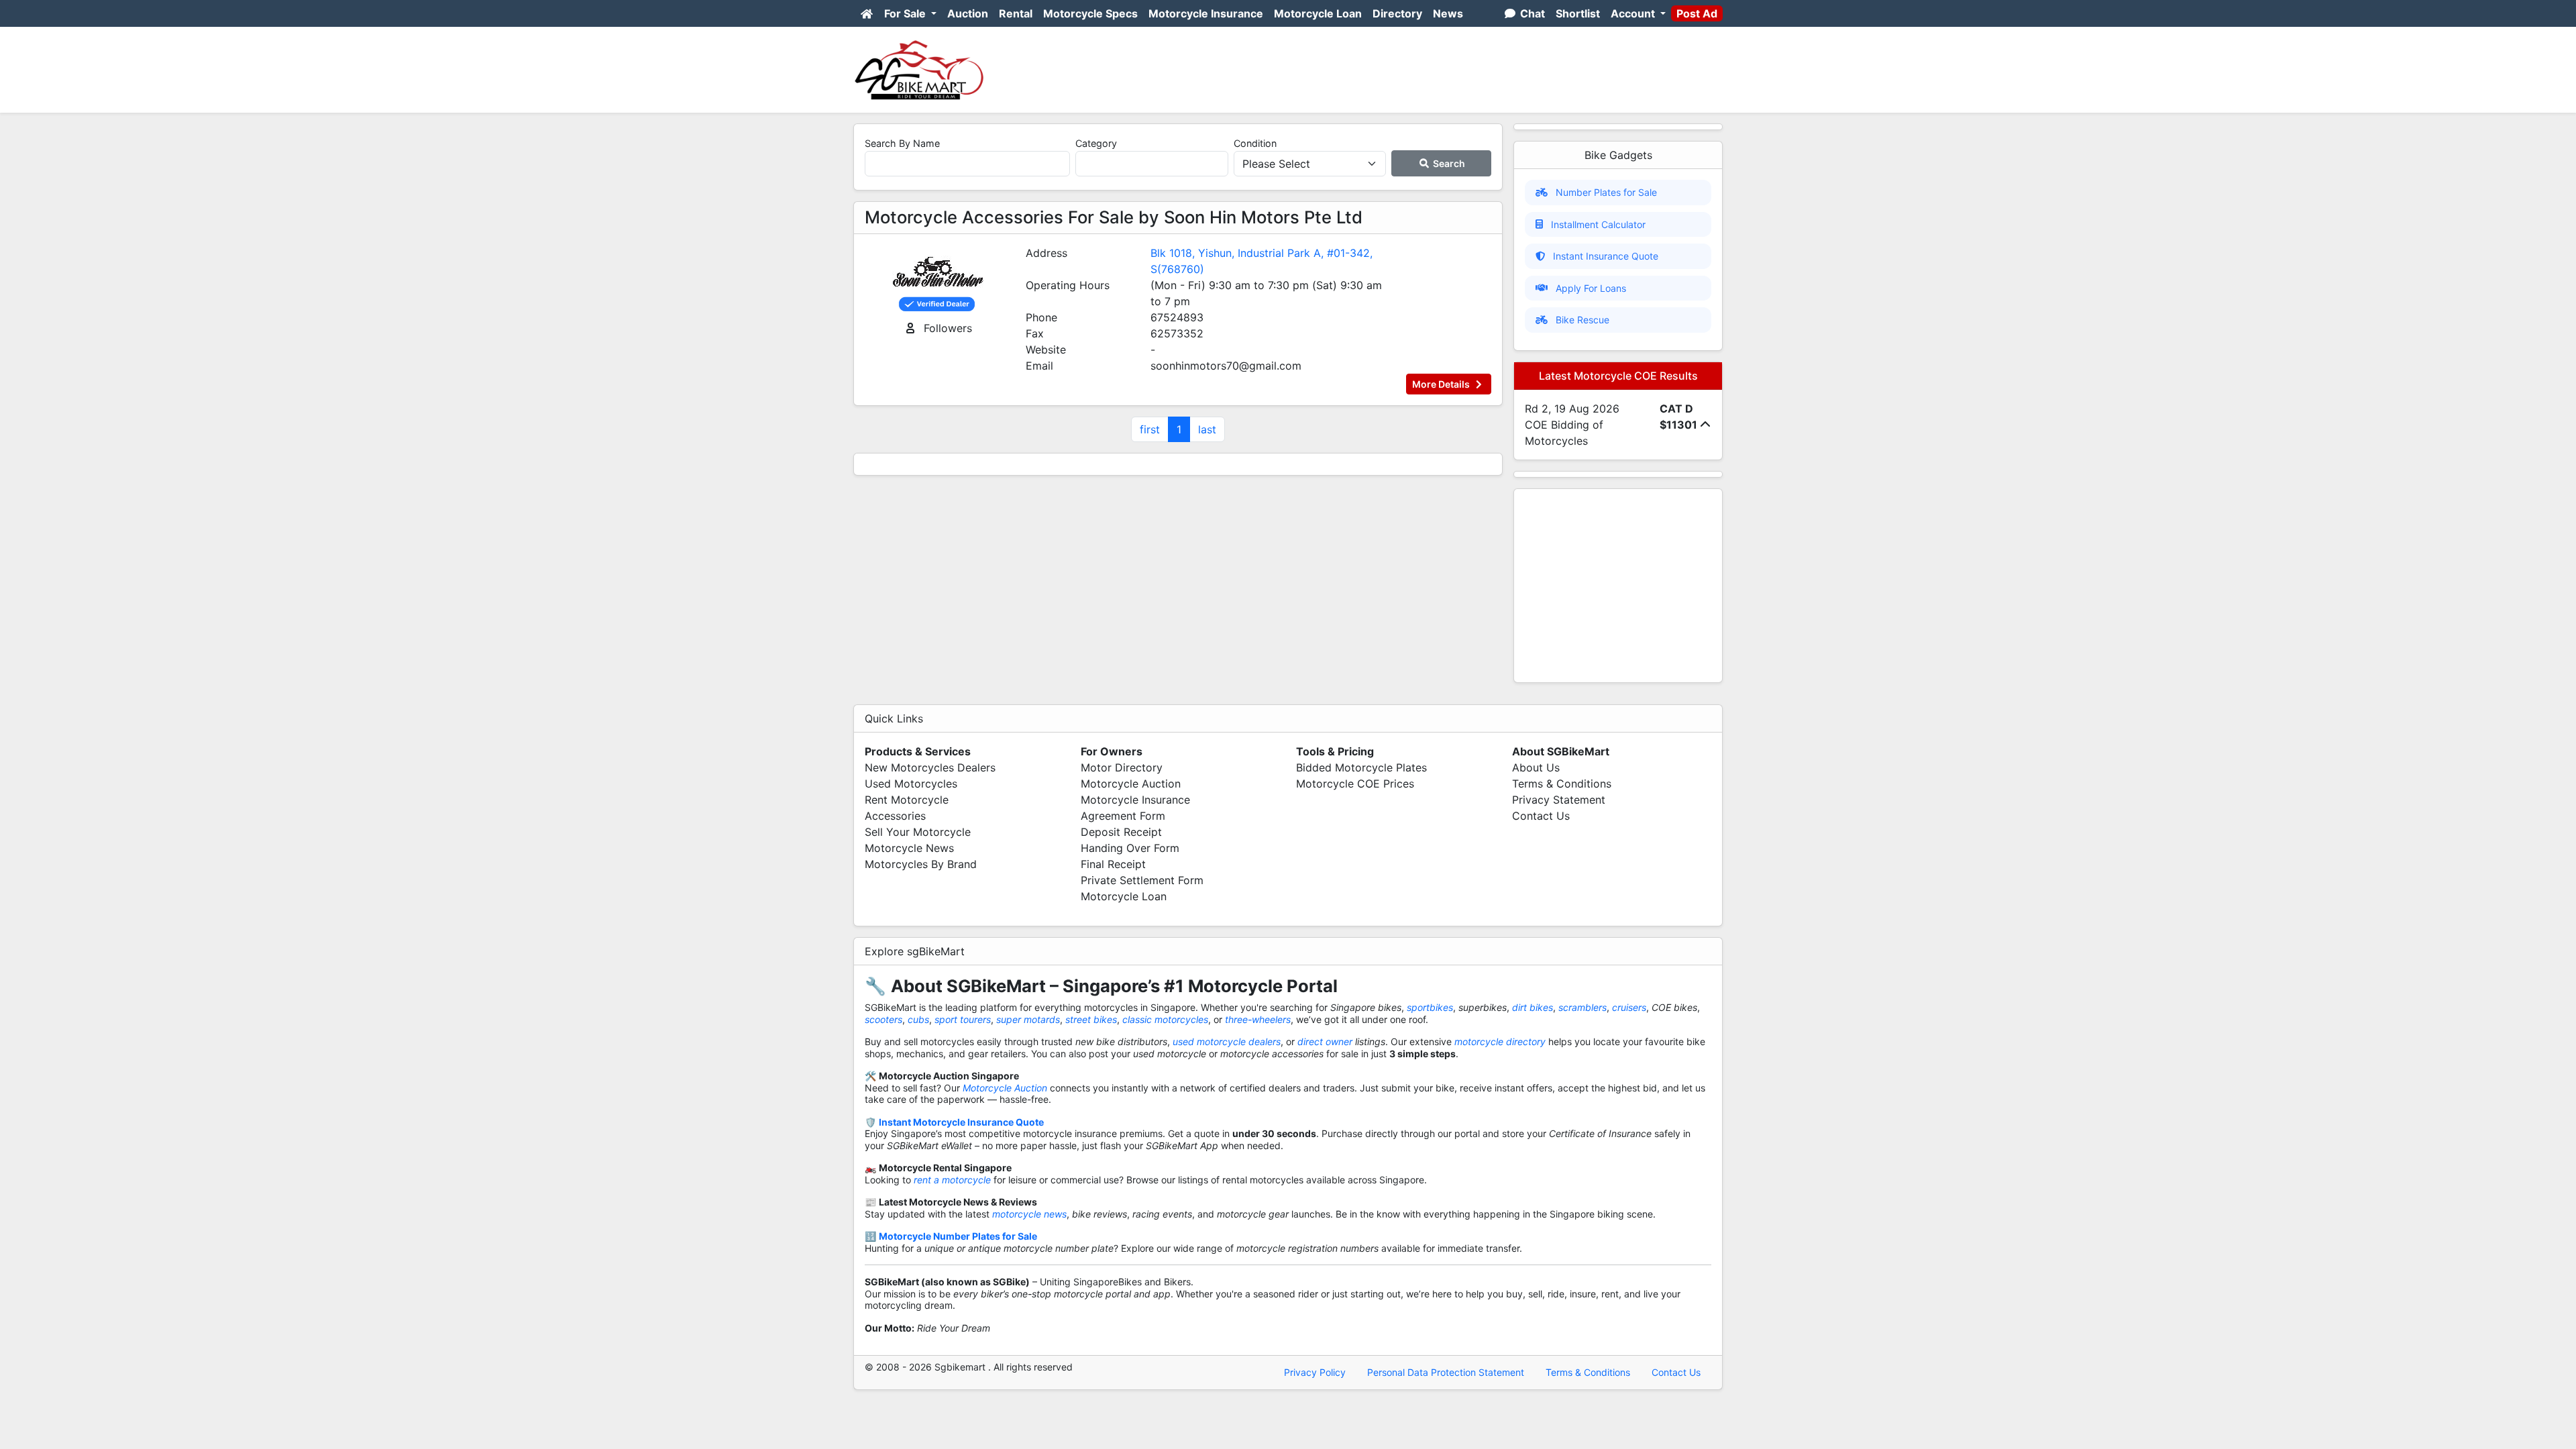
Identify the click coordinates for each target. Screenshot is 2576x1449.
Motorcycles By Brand (921, 864)
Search (1448, 163)
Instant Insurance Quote (1606, 256)
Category (1096, 143)
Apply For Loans (1591, 288)
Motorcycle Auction (1131, 784)
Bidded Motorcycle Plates (1361, 767)
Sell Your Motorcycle (918, 832)
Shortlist (1578, 13)
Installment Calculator (1598, 224)
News (1448, 13)
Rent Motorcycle (907, 800)
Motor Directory (1122, 767)
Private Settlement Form (1142, 880)
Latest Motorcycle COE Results (1618, 376)
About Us (1536, 767)
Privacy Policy (1315, 1372)
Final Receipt (1113, 864)
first (1150, 429)
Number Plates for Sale (1606, 192)
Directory (1397, 13)
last (1207, 429)
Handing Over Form (1130, 848)
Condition (1255, 143)
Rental (1016, 13)
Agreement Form (1123, 816)
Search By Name (902, 143)
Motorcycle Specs (1090, 13)
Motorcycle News (909, 848)
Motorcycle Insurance (1206, 13)
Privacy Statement (1559, 800)
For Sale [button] (906, 13)
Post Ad (1697, 13)
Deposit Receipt (1121, 832)
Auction (968, 13)
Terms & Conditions (1562, 784)
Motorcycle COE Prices (1355, 784)
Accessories (895, 816)
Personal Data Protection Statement (1446, 1372)
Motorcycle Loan (1318, 13)
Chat (1531, 13)
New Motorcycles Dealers (930, 767)
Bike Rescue (1582, 320)
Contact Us (1541, 816)
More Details (1442, 384)
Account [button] (1634, 13)
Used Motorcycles (911, 784)
